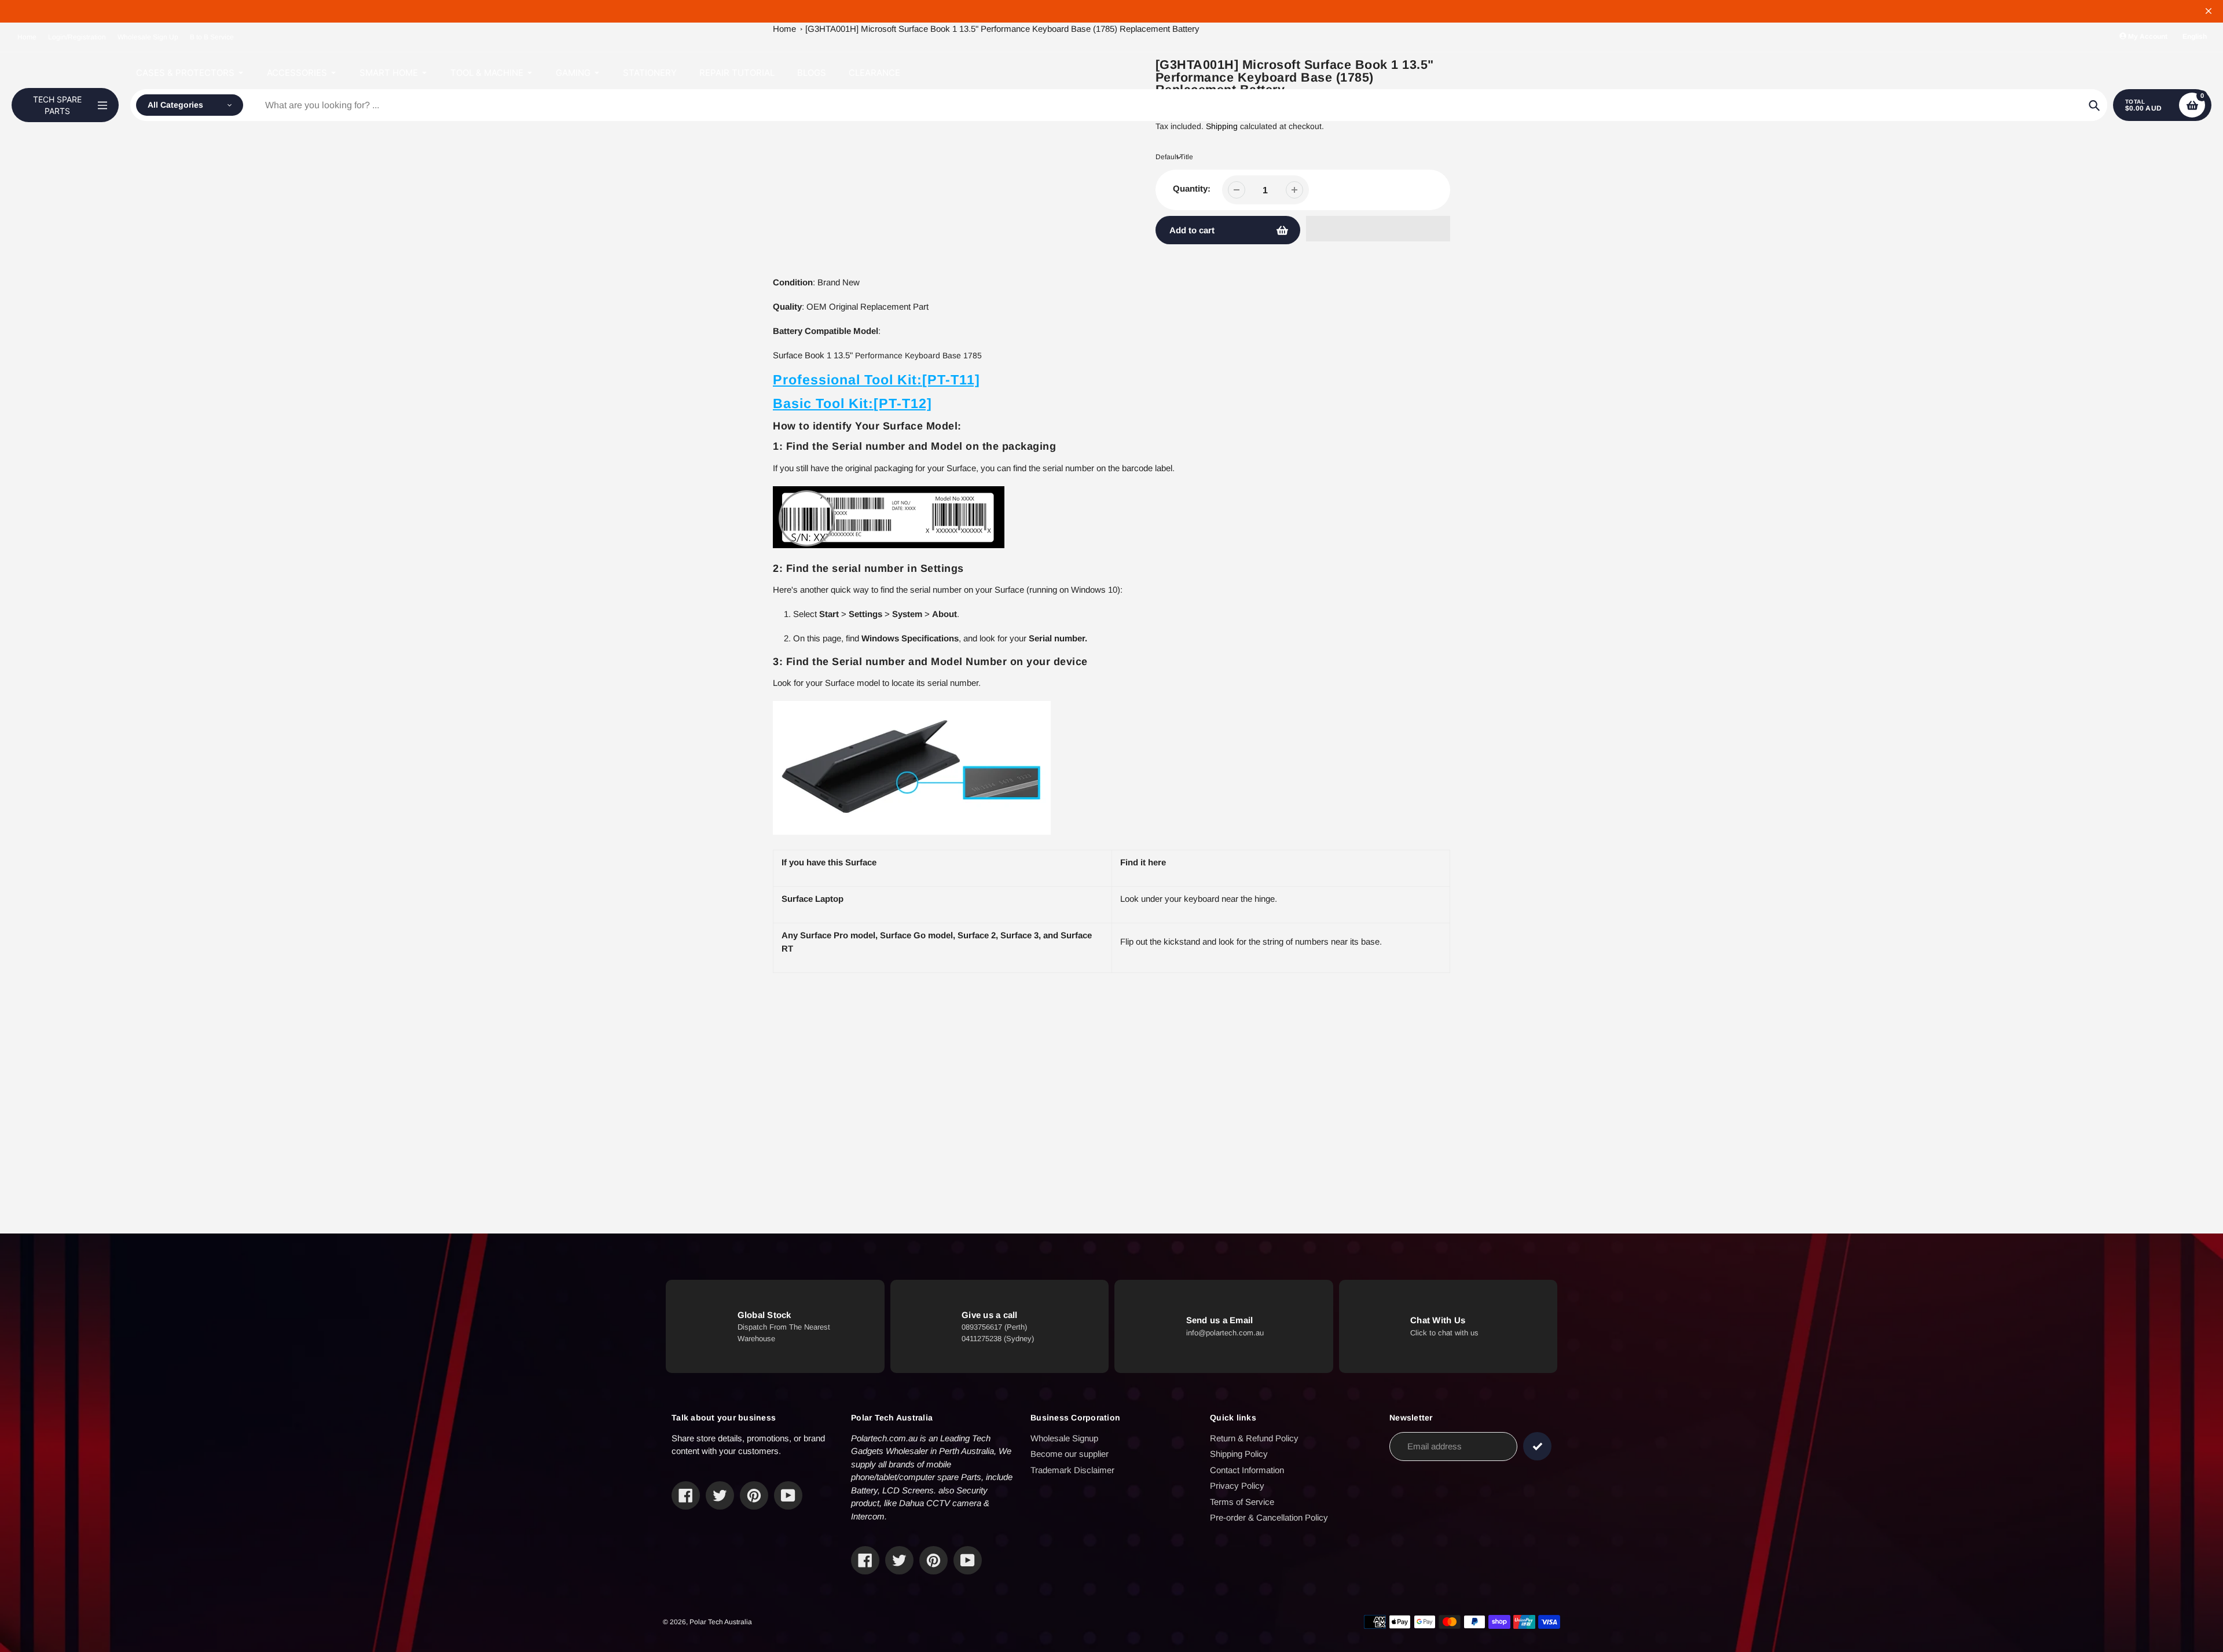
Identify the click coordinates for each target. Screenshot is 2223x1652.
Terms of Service (1242, 1502)
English (2195, 36)
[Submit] (1537, 1446)
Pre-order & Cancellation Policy (1269, 1517)
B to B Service (212, 37)
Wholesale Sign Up (148, 37)
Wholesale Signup (1064, 1438)
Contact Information (1247, 1470)
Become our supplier (1070, 1454)
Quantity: (1192, 188)
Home (27, 37)
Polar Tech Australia (721, 1622)
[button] (1378, 229)
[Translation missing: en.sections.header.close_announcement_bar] (2209, 11)
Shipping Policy (1239, 1454)
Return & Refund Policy (1254, 1438)
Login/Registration (77, 37)
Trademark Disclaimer (1072, 1470)
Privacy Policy (1237, 1486)
